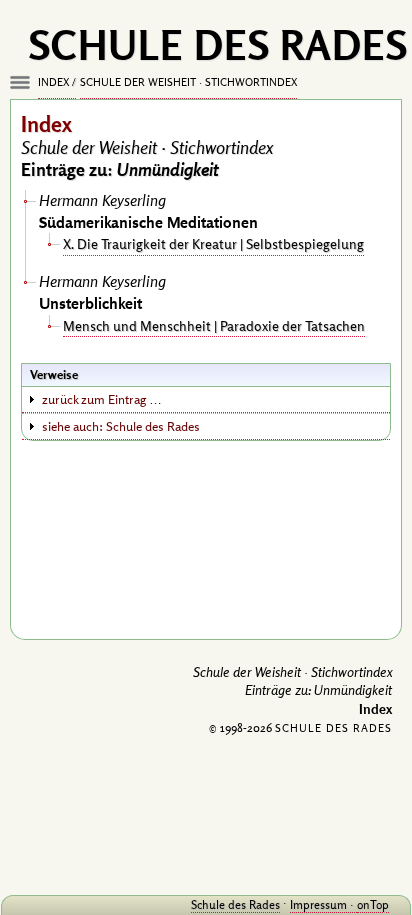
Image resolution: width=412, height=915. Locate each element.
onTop (373, 904)
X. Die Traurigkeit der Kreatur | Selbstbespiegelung (213, 243)
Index (53, 82)
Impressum (318, 904)
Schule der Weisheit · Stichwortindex (188, 82)
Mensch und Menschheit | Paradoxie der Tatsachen (214, 325)
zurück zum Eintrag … (102, 399)
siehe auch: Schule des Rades (121, 426)
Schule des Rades (235, 904)
